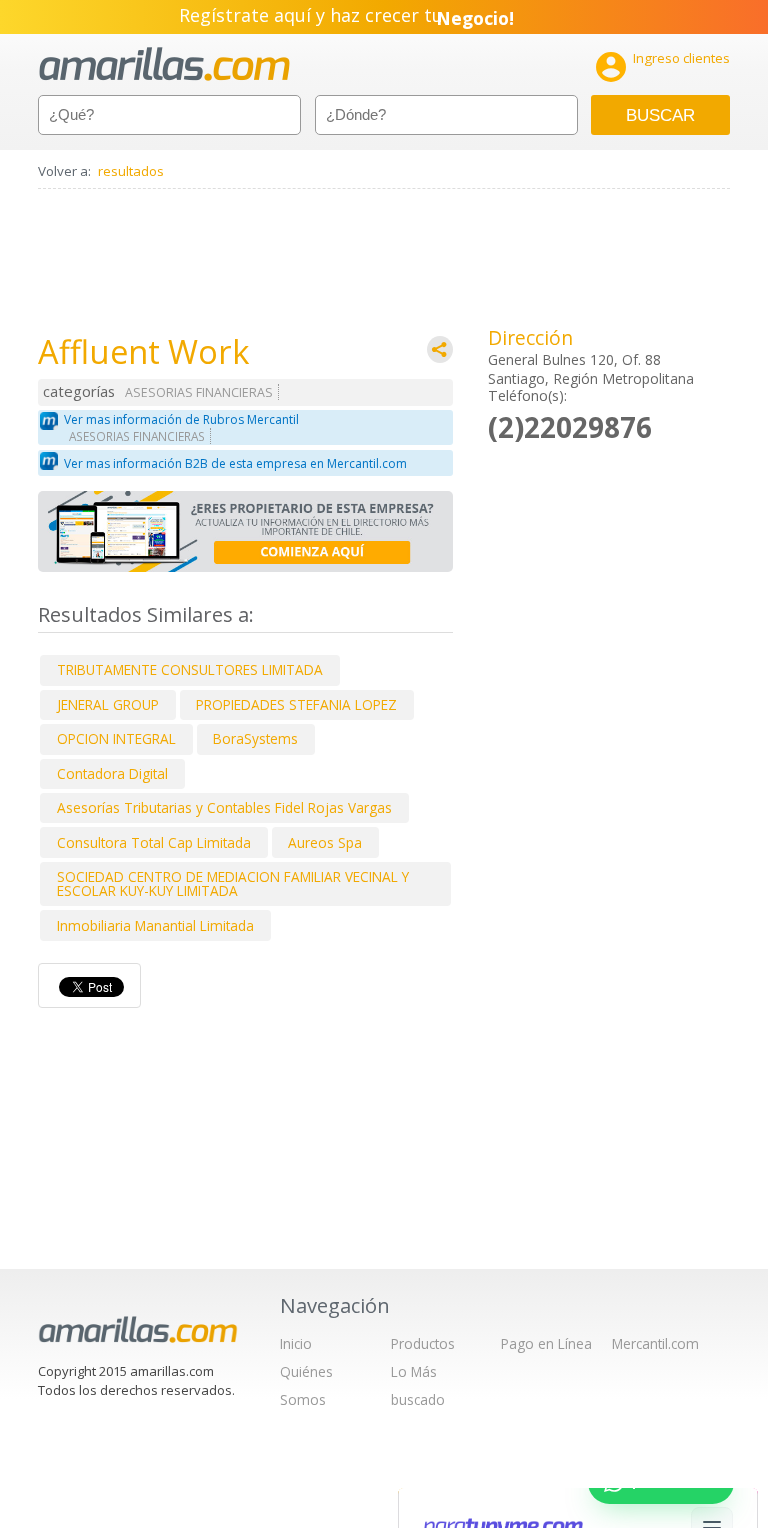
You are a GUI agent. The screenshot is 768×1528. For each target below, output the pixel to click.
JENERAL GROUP (108, 704)
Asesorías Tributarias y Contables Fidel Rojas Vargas (224, 807)
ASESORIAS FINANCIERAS (199, 392)
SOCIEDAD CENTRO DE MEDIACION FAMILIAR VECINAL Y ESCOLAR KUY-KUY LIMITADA (233, 883)
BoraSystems (255, 738)
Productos (423, 1343)
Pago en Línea (546, 1343)
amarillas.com (164, 64)
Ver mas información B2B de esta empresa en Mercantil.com (235, 463)
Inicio (296, 1343)
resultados (131, 171)
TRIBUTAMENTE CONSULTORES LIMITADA (190, 669)
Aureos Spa (325, 842)
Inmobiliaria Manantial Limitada (155, 925)
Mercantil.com (655, 1343)
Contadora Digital (112, 773)
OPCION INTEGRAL (116, 738)
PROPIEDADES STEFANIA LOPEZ (296, 704)
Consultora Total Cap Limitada (154, 842)
